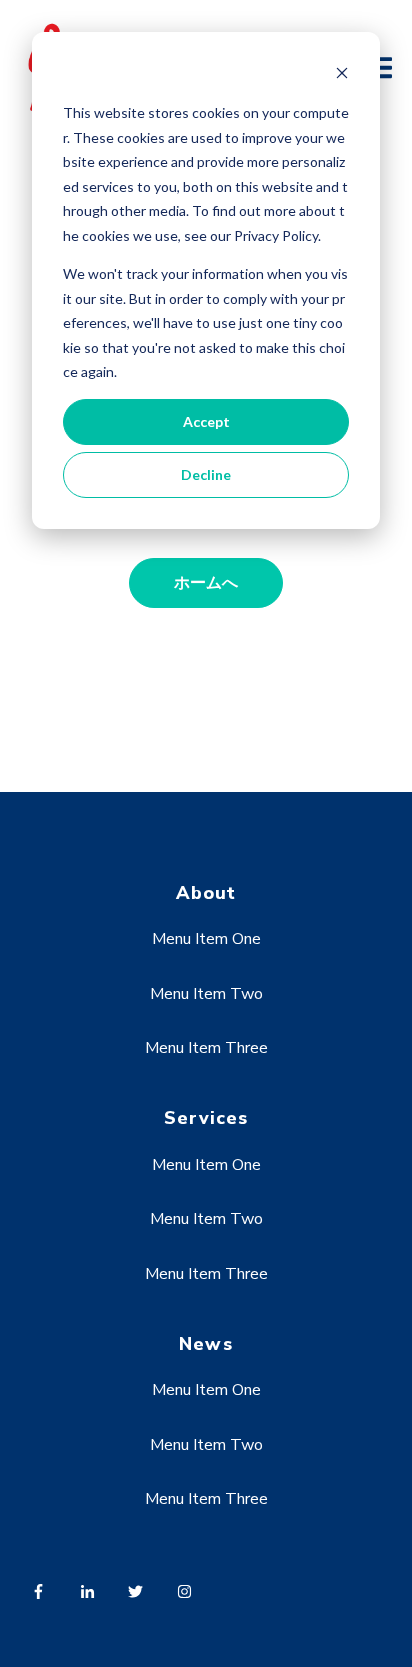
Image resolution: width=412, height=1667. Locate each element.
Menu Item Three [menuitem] (206, 1048)
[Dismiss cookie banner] (342, 75)
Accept (206, 421)
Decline (206, 474)
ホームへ (206, 583)
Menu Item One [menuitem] (206, 939)
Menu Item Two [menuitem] (206, 994)
